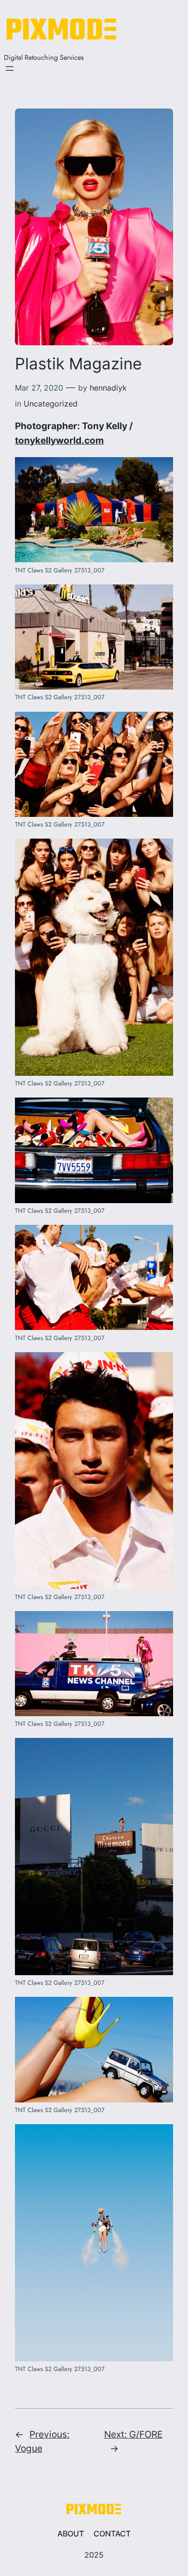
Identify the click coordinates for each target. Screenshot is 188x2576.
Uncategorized (51, 404)
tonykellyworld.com (59, 440)
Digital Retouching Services (44, 57)
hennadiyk (108, 388)
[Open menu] (10, 68)
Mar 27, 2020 (39, 388)
